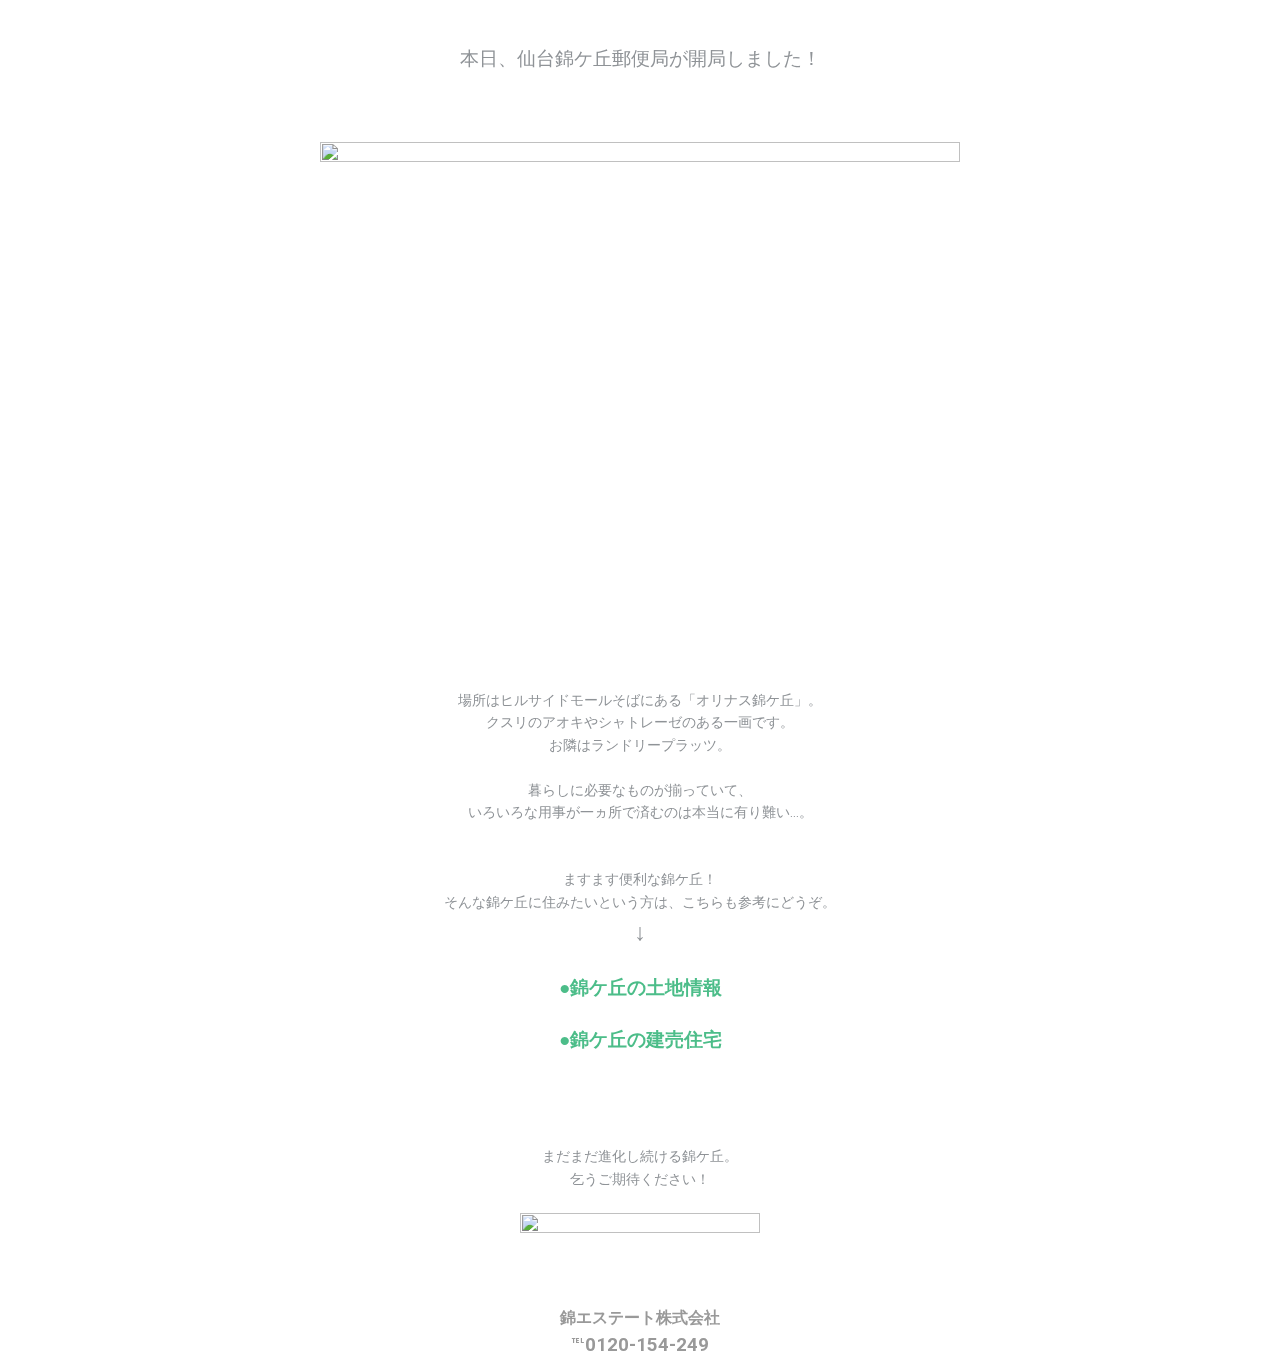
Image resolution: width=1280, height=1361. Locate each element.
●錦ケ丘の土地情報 (640, 988)
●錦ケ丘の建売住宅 (640, 1040)
